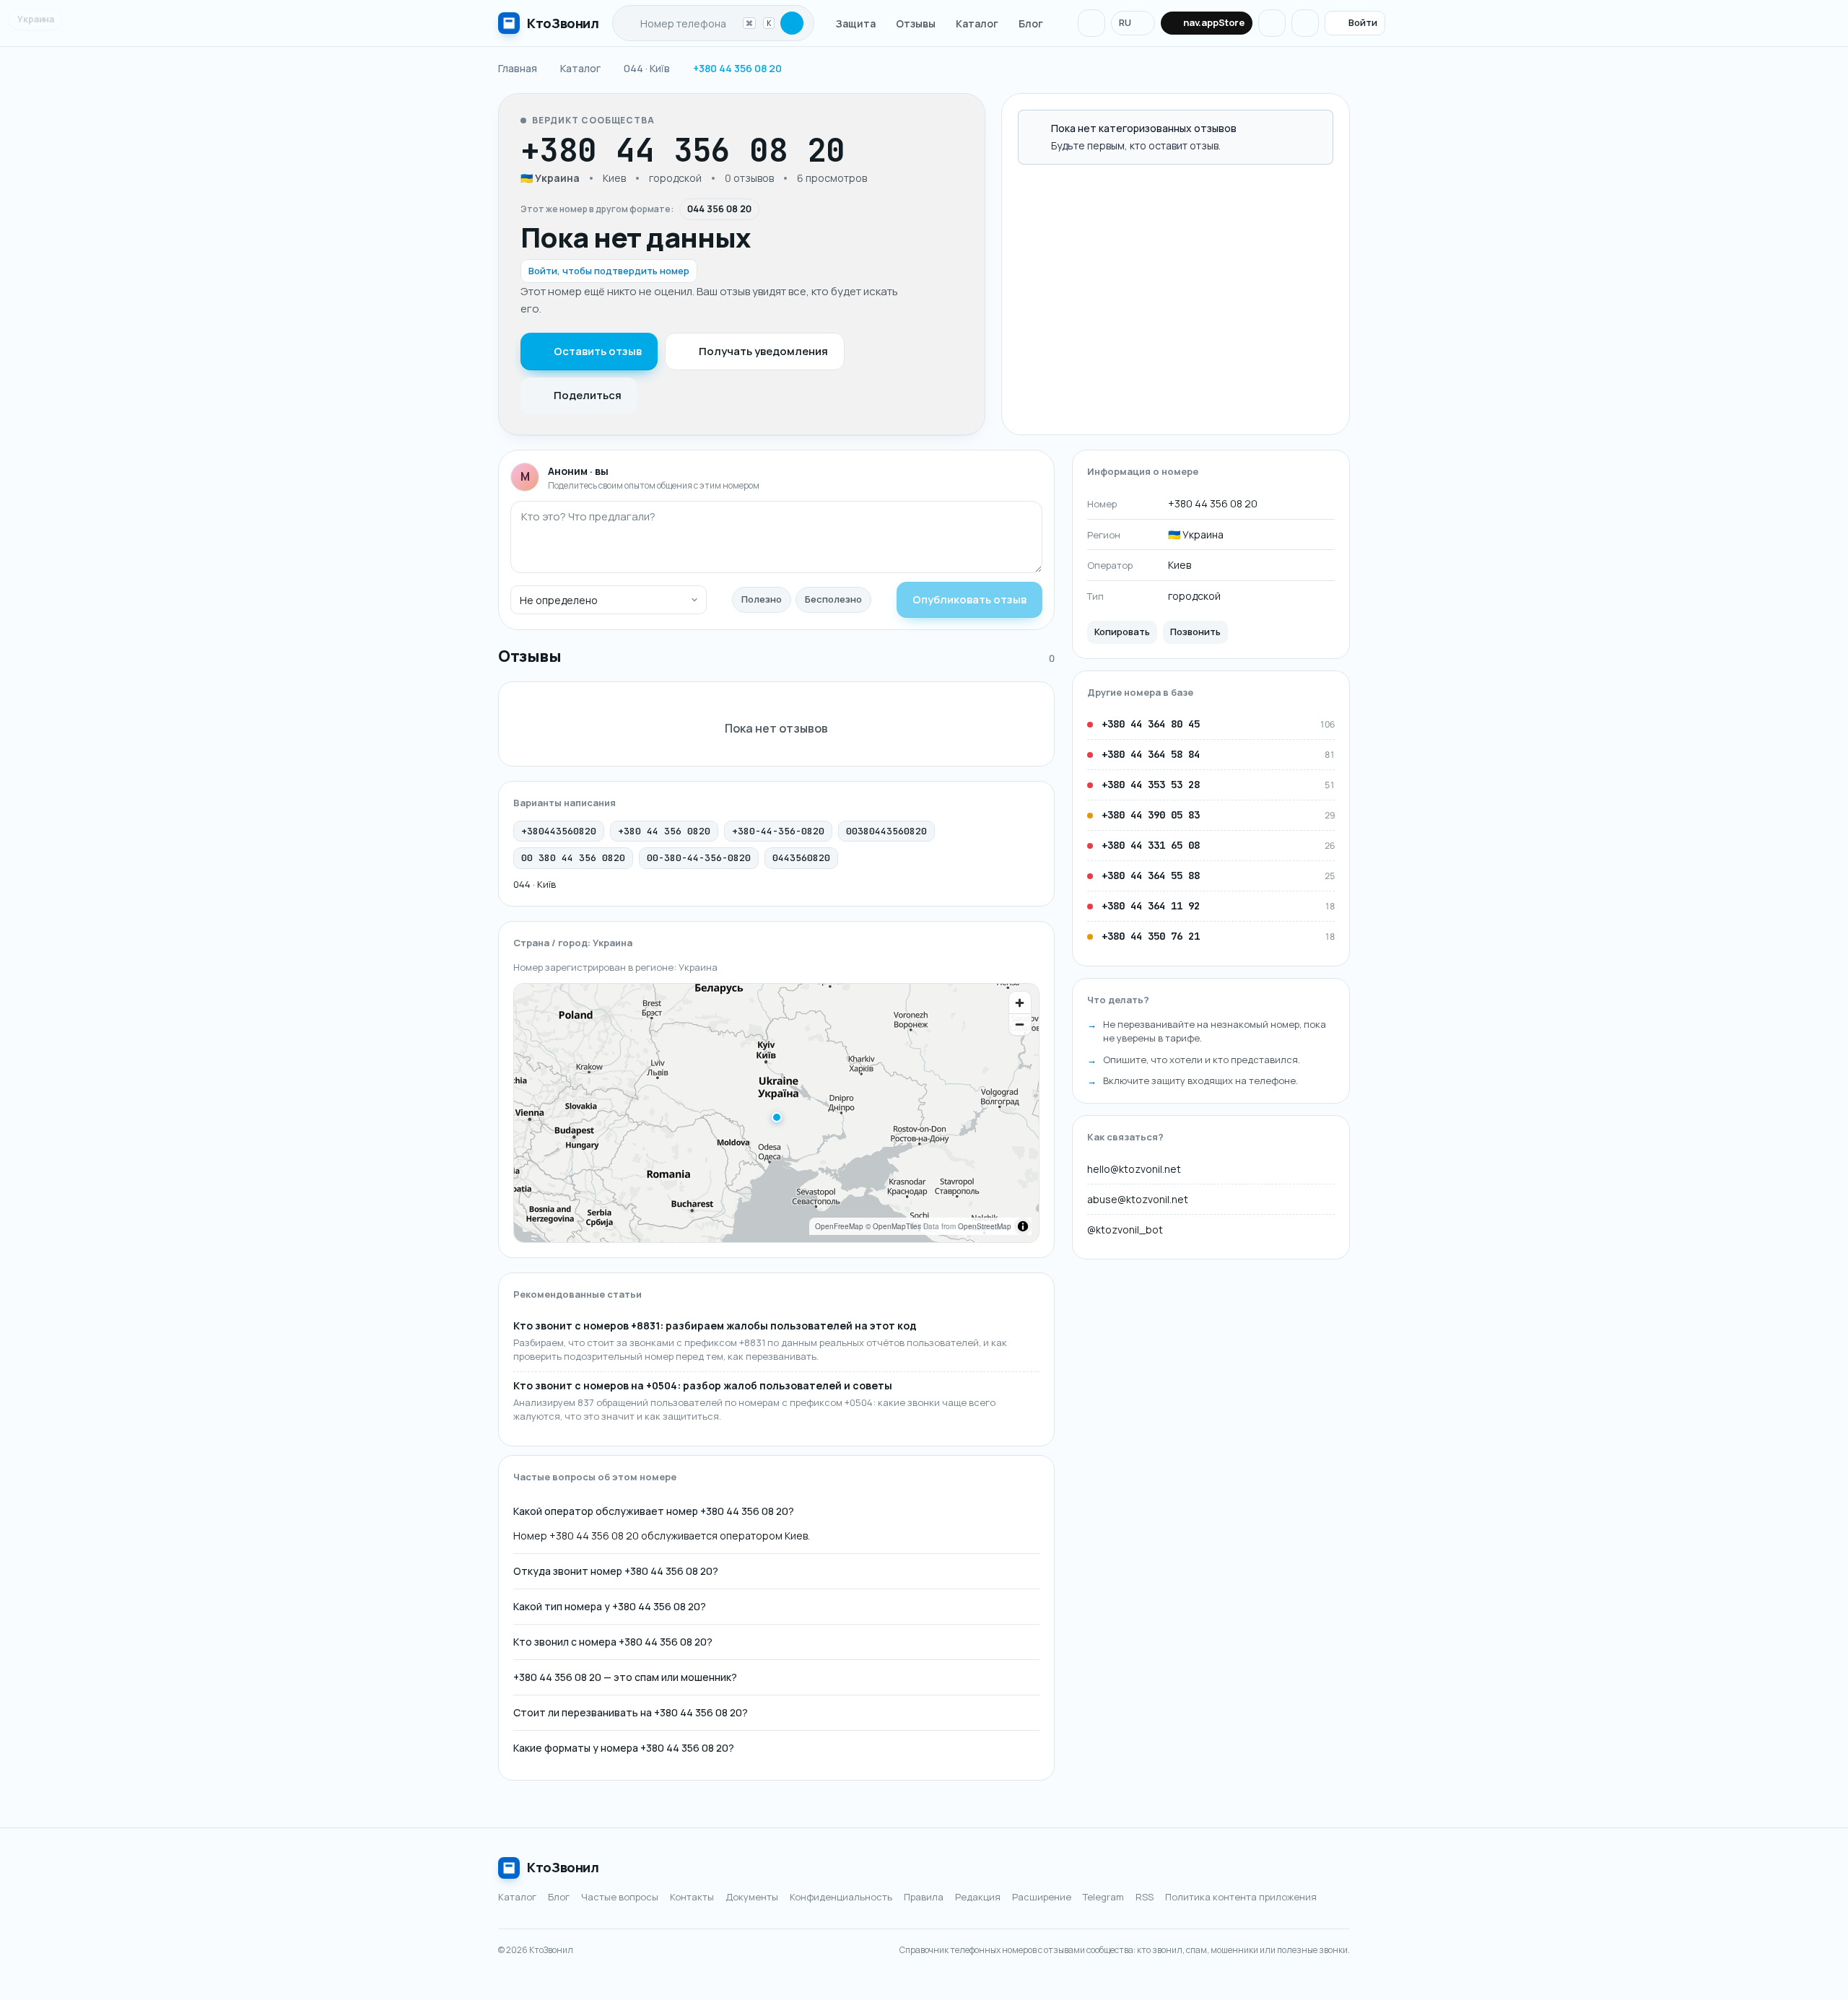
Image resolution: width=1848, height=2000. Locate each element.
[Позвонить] (888, 150)
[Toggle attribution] (1023, 1226)
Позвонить (1195, 632)
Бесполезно (833, 599)
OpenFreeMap (839, 1226)
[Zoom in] (1020, 1003)
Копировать (1122, 632)
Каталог (977, 23)
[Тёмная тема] (1272, 23)
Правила (924, 1897)
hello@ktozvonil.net (1134, 1169)
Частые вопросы (620, 1897)
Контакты (692, 1897)
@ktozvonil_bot (1125, 1230)
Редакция (978, 1897)
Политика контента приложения (1241, 1897)
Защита (856, 23)
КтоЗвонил (563, 1867)
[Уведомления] (1091, 23)
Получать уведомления (763, 351)
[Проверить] (792, 23)
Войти (1363, 22)
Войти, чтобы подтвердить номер (609, 271)
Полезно (762, 599)
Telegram (1103, 1897)
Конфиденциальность (841, 1897)
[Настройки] (1305, 23)
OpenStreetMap (985, 1226)
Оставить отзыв (598, 351)
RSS (1145, 1897)
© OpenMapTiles (893, 1226)
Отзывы (916, 23)
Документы (752, 1897)
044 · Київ (535, 884)
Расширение (1042, 1897)
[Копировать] (860, 150)
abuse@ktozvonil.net (1138, 1199)
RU (1125, 22)
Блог (1031, 23)
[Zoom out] (1020, 1024)
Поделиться (588, 395)
